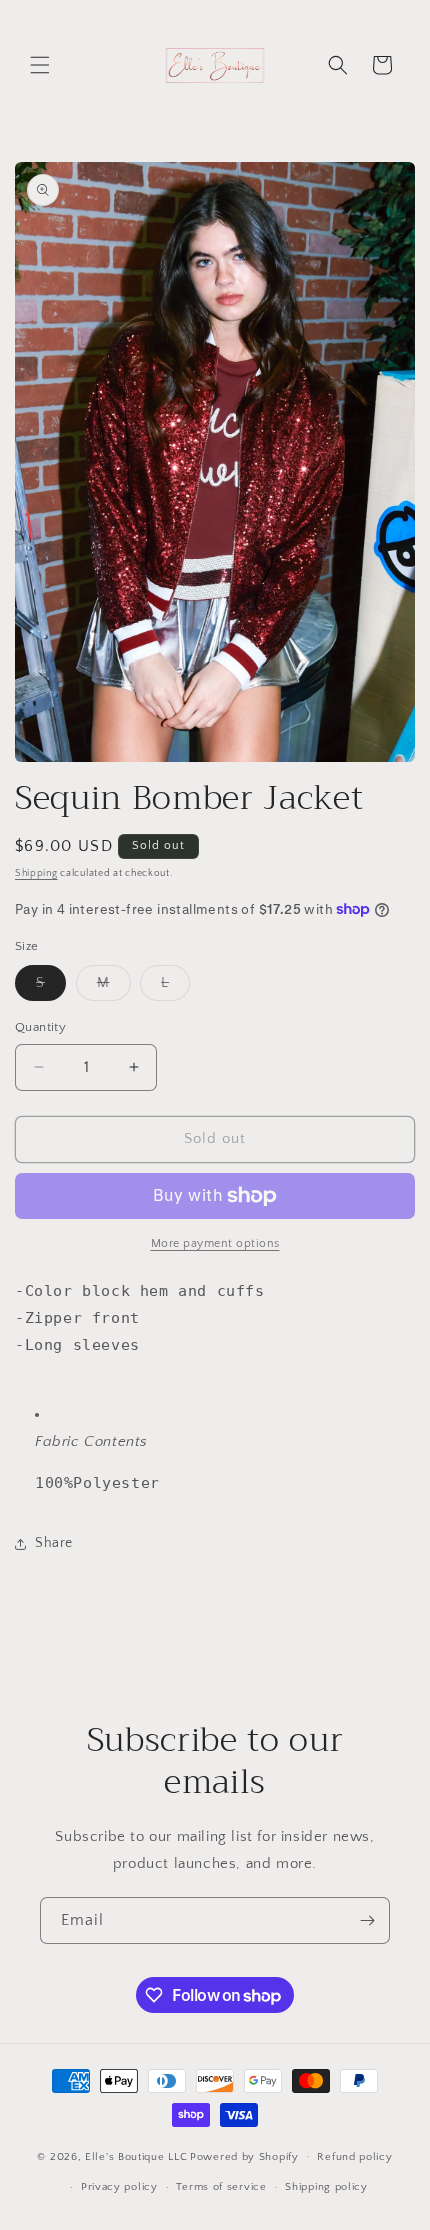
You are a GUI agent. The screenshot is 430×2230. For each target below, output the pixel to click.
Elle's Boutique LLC (136, 2156)
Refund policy (354, 2157)
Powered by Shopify (244, 2156)
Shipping (36, 873)
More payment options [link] (215, 1243)
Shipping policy (326, 2187)
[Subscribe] (367, 1920)
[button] (40, 65)
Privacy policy (119, 2187)
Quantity (40, 1027)
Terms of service (221, 2187)
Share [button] (54, 1543)
